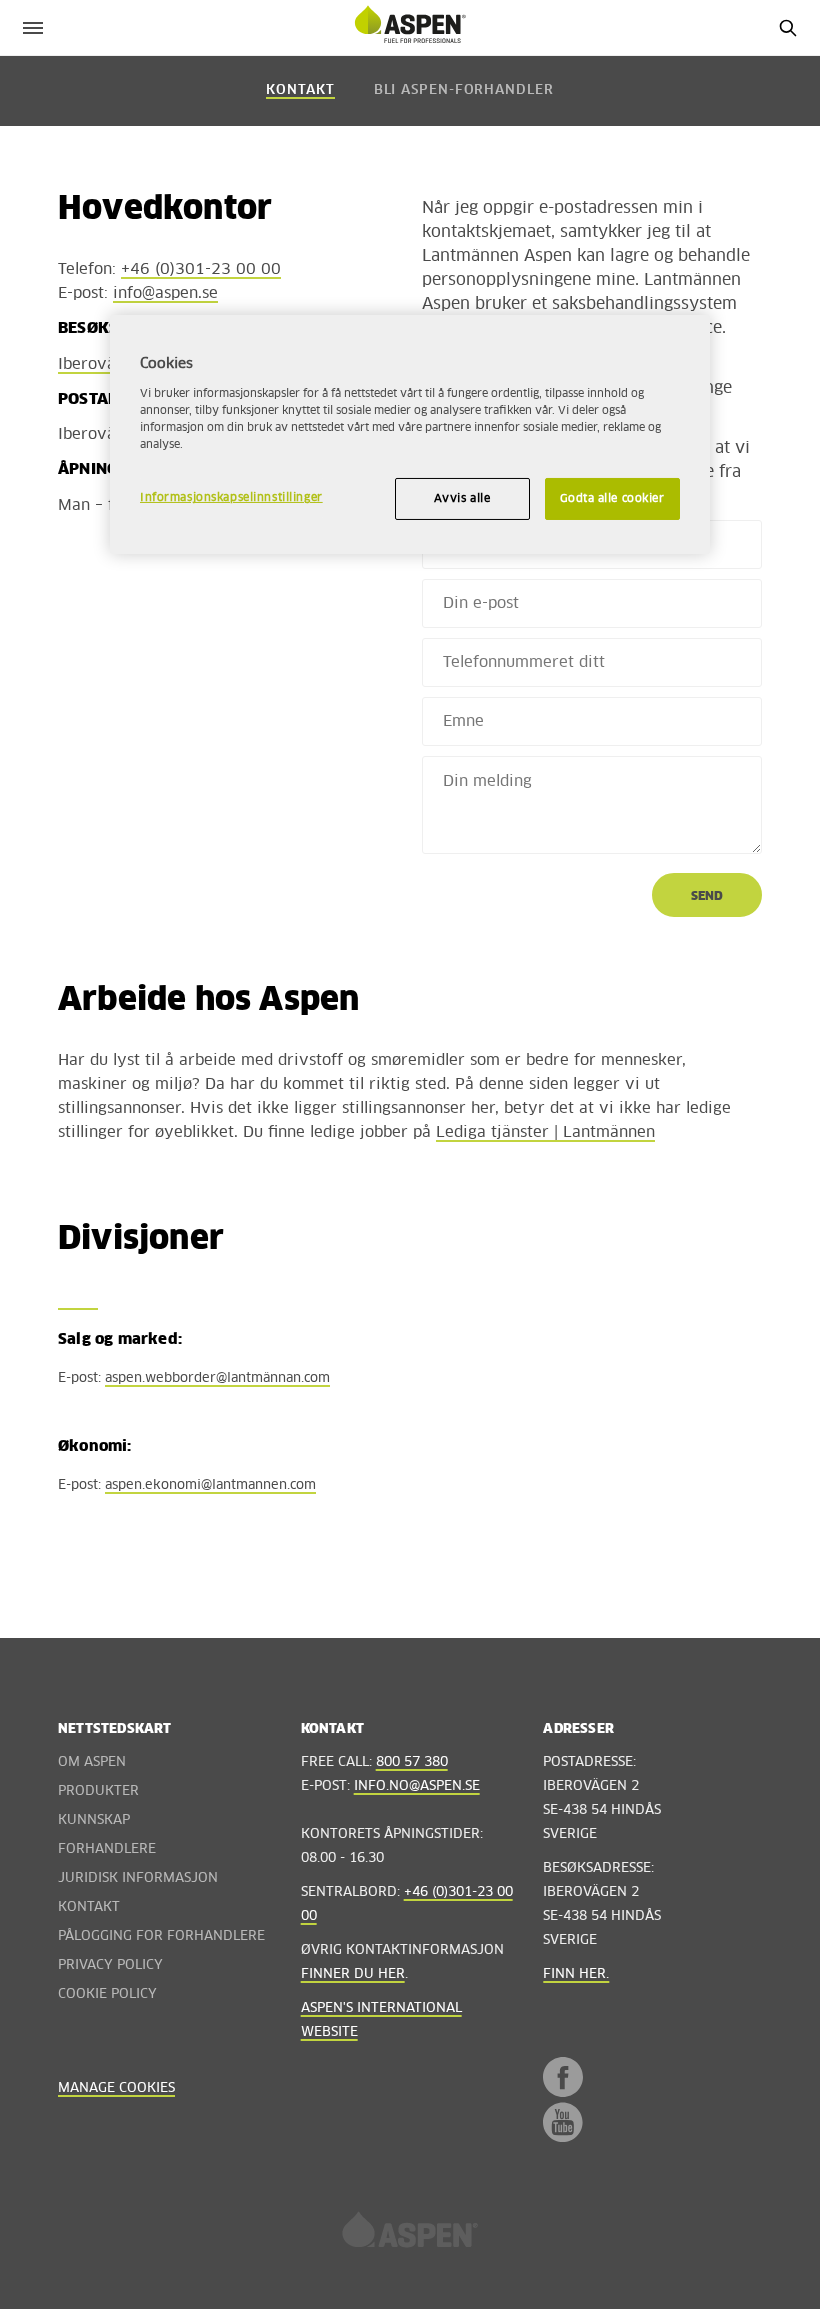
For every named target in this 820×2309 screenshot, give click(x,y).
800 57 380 (412, 1762)
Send (707, 897)
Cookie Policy (107, 1994)
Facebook (563, 2077)
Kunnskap (94, 1820)
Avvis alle (462, 498)
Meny (32, 27)
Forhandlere (107, 1849)
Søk (787, 27)
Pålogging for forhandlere (161, 1936)
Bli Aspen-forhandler (464, 90)
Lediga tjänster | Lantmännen (545, 1132)
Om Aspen (92, 1762)
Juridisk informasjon (138, 1878)
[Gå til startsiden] (410, 2236)
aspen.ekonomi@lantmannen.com (210, 1485)
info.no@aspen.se (417, 1786)
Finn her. (576, 1974)
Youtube (563, 2122)
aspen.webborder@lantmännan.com (217, 1378)
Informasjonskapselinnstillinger (231, 497)
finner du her (353, 1974)
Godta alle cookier (612, 498)
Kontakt (300, 90)
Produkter (98, 1791)
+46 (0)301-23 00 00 (201, 269)
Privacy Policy (110, 1965)
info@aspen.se (165, 293)
